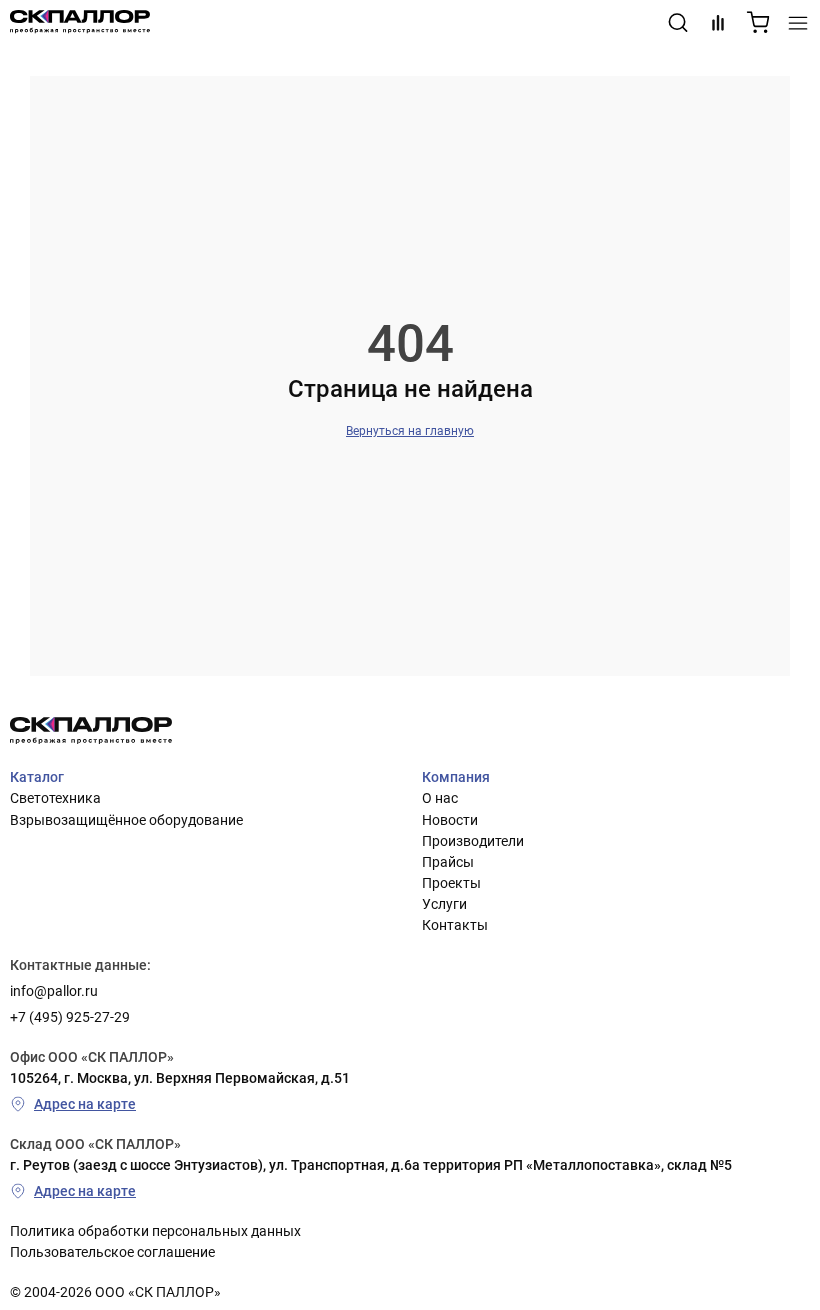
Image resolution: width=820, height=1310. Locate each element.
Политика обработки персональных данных (155, 1231)
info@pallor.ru (54, 991)
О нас (440, 798)
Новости (450, 820)
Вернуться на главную (410, 431)
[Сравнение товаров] (718, 23)
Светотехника (55, 798)
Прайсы (448, 862)
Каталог (37, 777)
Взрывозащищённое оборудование (126, 820)
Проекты (451, 883)
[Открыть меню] (798, 23)
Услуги (444, 904)
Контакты (455, 925)
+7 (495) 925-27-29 (70, 1017)
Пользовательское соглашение (112, 1252)
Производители (473, 841)
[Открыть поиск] (678, 23)
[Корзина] (758, 23)
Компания (456, 777)
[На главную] (80, 23)
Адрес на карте (85, 1104)
